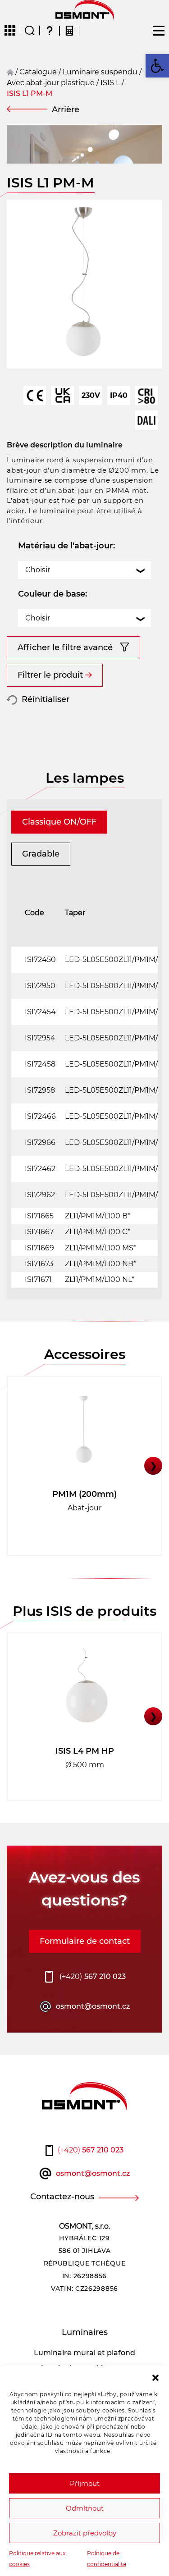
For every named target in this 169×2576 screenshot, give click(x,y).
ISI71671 (38, 1279)
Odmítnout (85, 2508)
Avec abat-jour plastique (51, 83)
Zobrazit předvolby (85, 2533)
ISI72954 (40, 1038)
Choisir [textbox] (38, 570)
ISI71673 (39, 1264)
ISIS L (110, 83)
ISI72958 (40, 1090)
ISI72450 (40, 960)
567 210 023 (93, 1976)
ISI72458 (40, 1064)
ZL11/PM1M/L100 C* (98, 1232)
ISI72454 (40, 1012)
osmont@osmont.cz (93, 2006)
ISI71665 (39, 1216)
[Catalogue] (10, 31)
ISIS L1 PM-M (30, 93)
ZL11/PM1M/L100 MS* (100, 1248)
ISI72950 (40, 986)
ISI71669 (39, 1248)
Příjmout (85, 2483)
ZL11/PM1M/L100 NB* (100, 1264)
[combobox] (84, 570)
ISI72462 (40, 1169)
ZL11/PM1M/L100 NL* (100, 1279)
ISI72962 (40, 1195)
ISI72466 (40, 1116)
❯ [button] (153, 1466)
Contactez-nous (62, 2197)
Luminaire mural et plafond (84, 2353)
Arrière (66, 109)
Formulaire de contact (85, 1941)
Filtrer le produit (50, 675)
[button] (155, 2377)
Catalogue (38, 72)
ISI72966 (40, 1142)
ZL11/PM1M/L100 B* (98, 1216)
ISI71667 (39, 1232)
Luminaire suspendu (100, 72)
